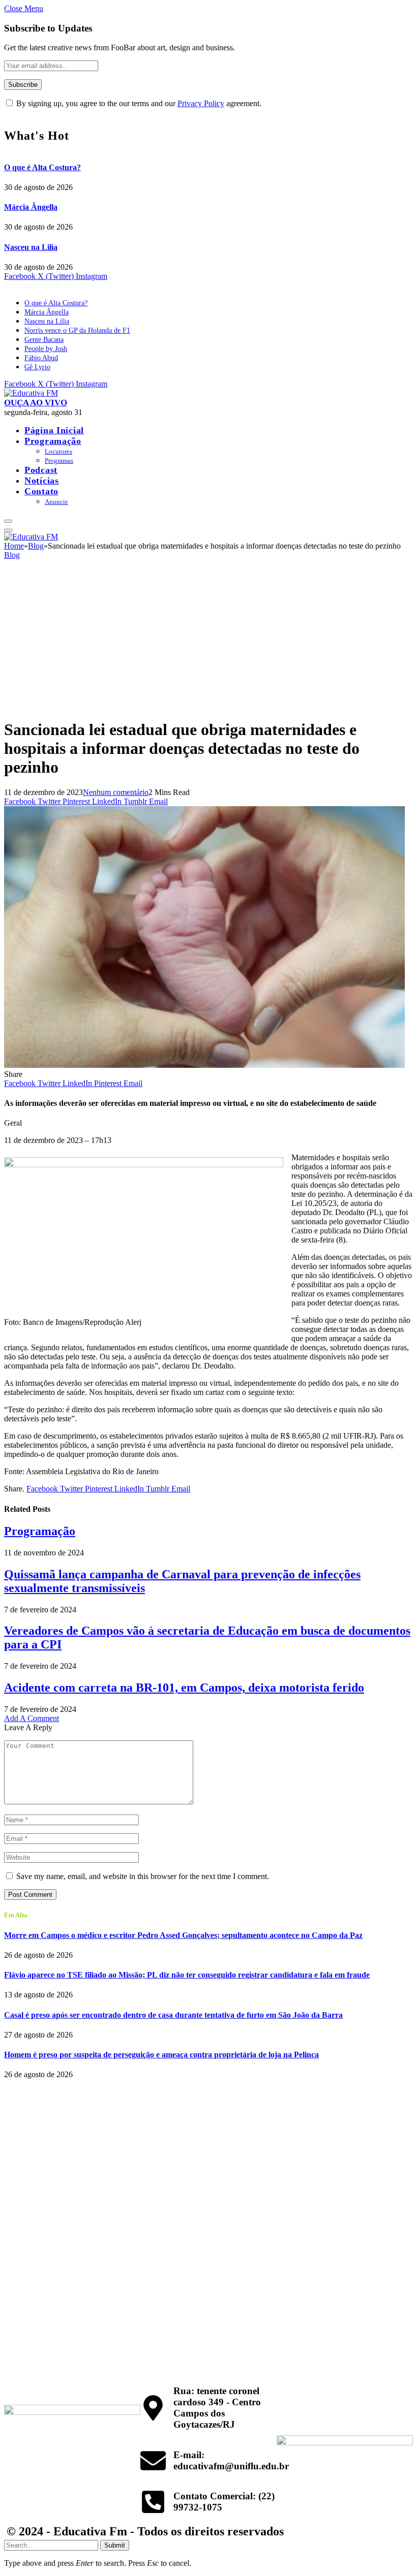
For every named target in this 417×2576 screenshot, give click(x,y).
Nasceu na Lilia (31, 247)
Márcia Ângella (31, 207)
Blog (12, 555)
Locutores (58, 451)
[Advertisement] (208, 639)
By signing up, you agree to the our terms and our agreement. (138, 103)
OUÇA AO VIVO (36, 403)
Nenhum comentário (116, 792)
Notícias (42, 481)
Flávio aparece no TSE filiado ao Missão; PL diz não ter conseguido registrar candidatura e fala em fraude (187, 1975)
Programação (53, 441)
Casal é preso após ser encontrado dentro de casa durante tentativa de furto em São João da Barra (173, 2015)
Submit (115, 2545)
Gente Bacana (44, 340)
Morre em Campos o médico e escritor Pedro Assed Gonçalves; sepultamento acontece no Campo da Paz (183, 1935)
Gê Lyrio (37, 367)
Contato (41, 491)
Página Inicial (54, 430)
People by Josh (46, 349)
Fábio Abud (41, 358)
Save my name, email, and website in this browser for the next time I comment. (143, 1876)
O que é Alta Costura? (42, 167)
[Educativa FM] (31, 393)
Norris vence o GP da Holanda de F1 (77, 330)
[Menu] (8, 521)
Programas (59, 460)
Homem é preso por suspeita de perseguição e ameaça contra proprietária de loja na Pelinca (161, 2055)
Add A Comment (32, 1718)
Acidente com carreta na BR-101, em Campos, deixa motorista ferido (184, 1688)
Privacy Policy (201, 103)
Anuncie (56, 502)
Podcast (41, 470)
